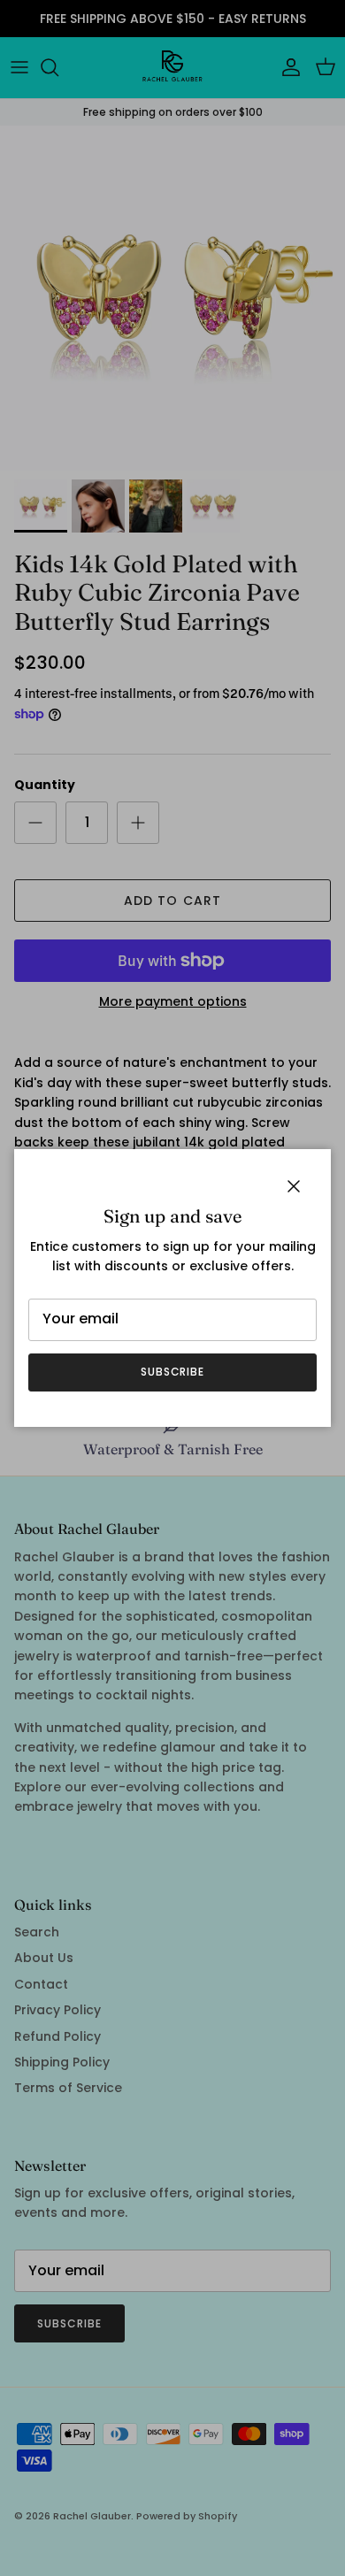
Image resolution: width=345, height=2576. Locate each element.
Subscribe (173, 1372)
